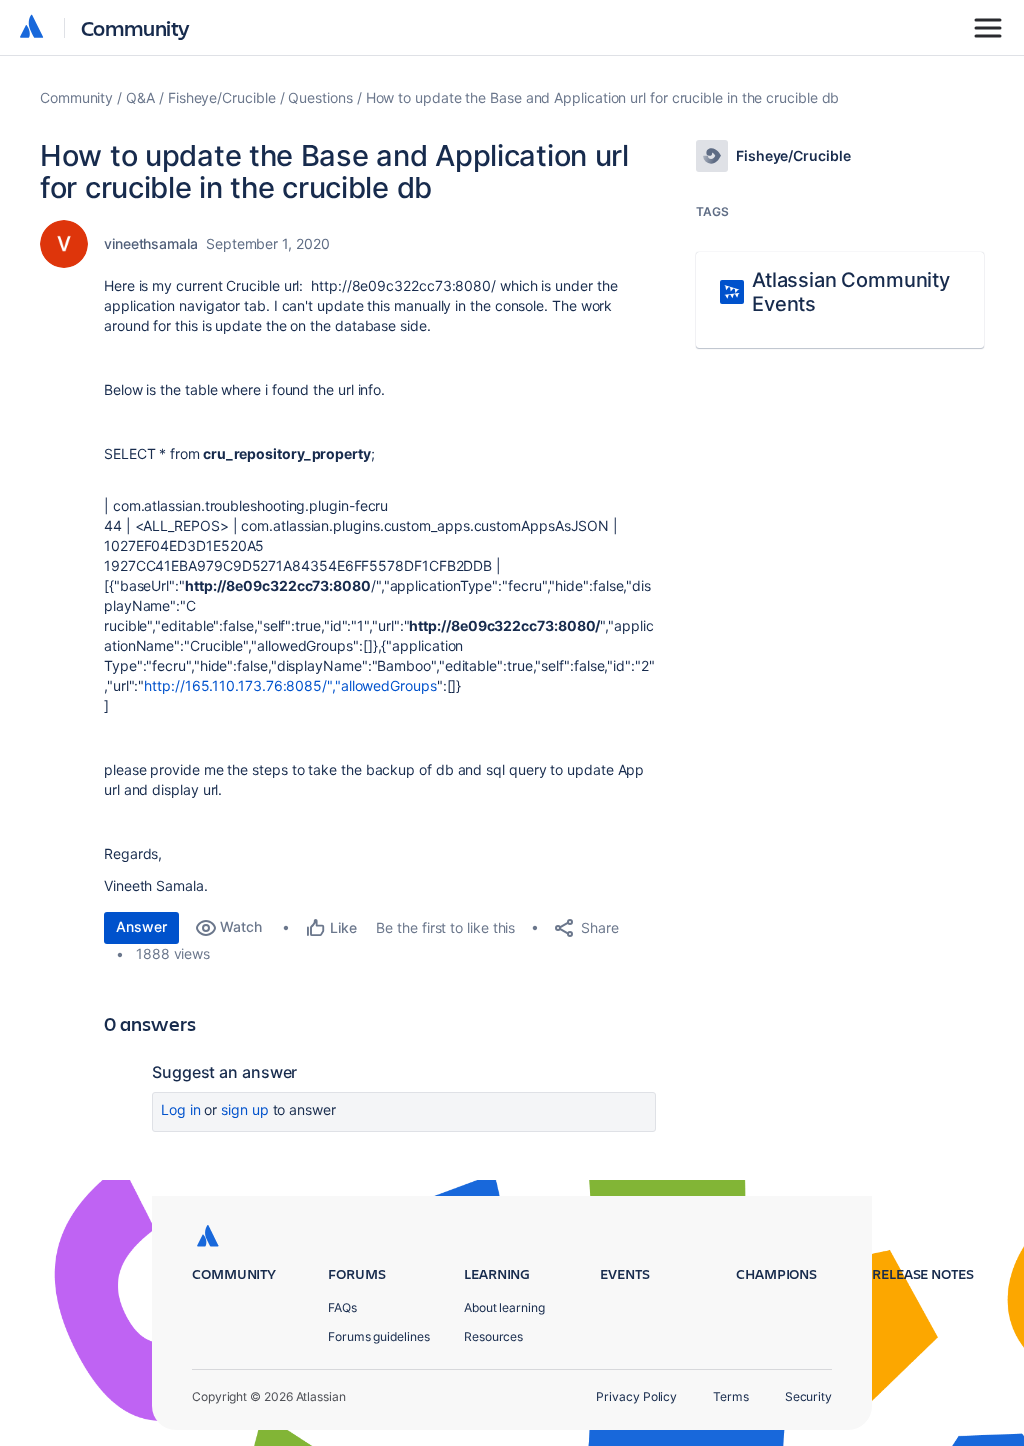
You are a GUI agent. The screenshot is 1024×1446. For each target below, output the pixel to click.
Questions (320, 97)
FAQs (342, 1307)
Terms (731, 1396)
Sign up (244, 1109)
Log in (181, 1109)
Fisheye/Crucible (222, 97)
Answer (141, 926)
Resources (493, 1336)
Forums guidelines (379, 1336)
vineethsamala (151, 243)
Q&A (140, 97)
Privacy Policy (636, 1396)
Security (808, 1396)
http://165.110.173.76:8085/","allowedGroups (290, 685)
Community (135, 27)
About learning (504, 1307)
